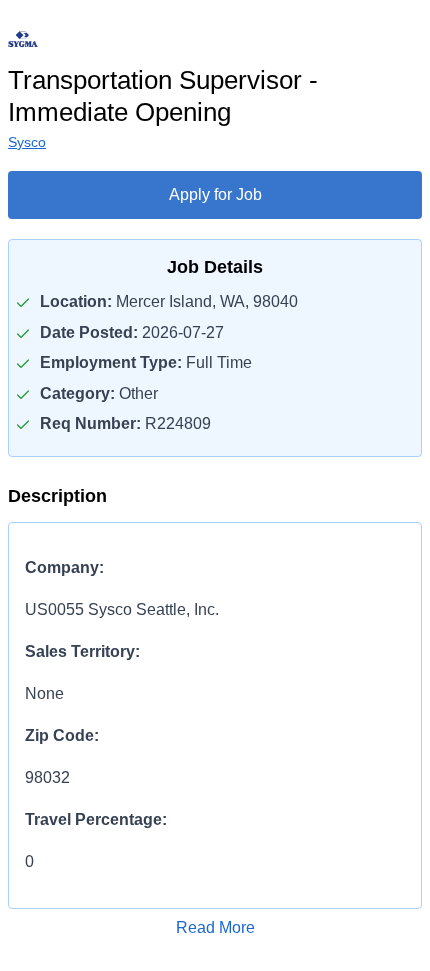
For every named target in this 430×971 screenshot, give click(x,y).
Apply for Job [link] (215, 194)
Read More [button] (215, 927)
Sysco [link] (27, 142)
